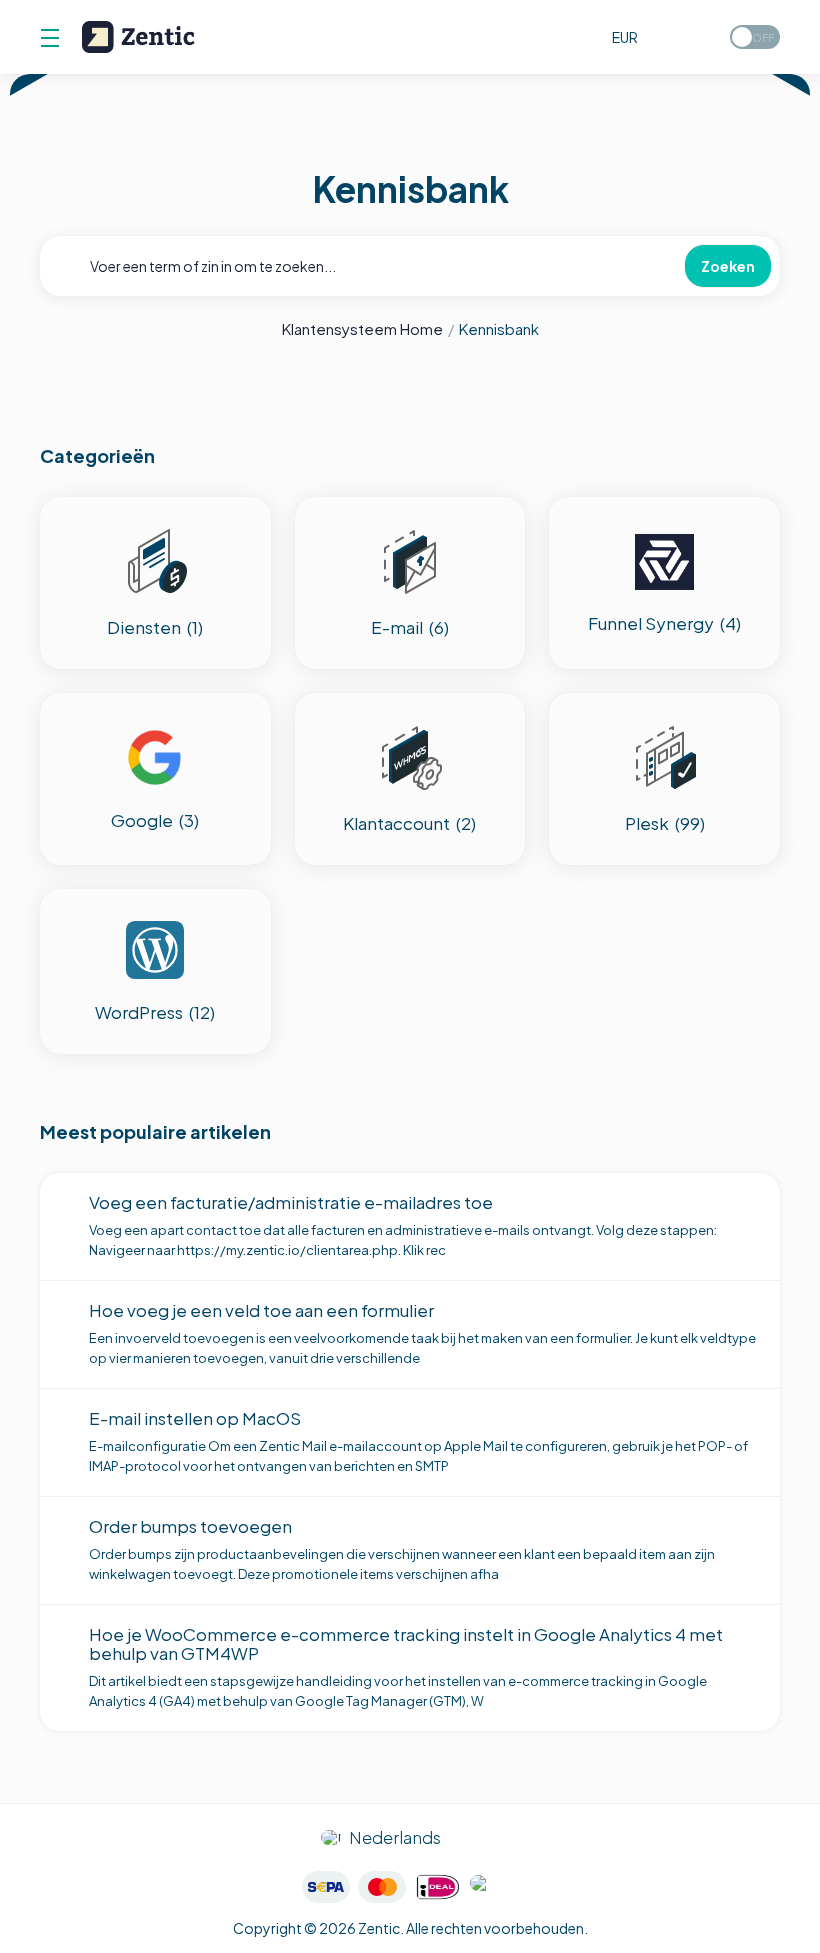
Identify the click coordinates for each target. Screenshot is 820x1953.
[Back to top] (491, 1837)
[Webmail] (583, 37)
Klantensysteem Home (362, 329)
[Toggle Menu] (49, 37)
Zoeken (728, 266)
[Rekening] (692, 37)
